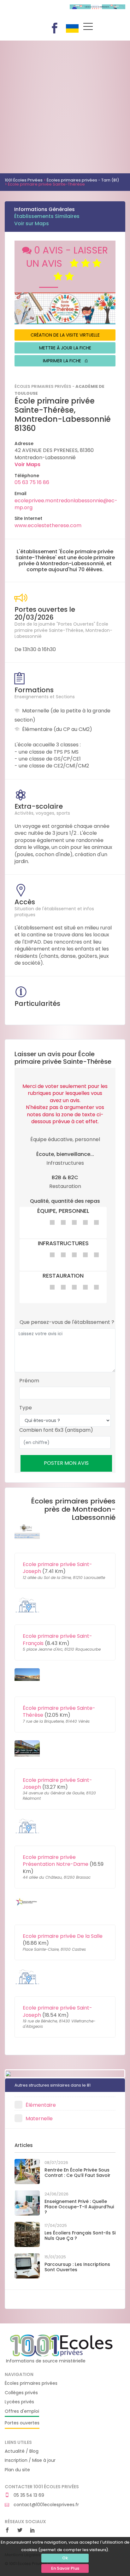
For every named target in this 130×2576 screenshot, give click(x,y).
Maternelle (39, 2119)
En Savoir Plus (65, 2568)
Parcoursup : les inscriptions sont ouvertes (77, 2267)
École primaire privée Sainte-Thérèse (59, 1712)
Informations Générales (44, 209)
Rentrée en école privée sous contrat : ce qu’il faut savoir (77, 2173)
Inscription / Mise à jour (30, 2460)
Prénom (29, 1381)
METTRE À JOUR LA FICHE (65, 348)
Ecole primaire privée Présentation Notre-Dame (56, 1861)
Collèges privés (21, 2393)
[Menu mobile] (88, 28)
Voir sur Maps (32, 223)
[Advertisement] (65, 105)
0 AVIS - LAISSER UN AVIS (67, 257)
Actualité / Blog (22, 2451)
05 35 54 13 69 (28, 2495)
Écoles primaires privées (31, 2383)
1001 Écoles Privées (32, 12)
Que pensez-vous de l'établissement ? (67, 1322)
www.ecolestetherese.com (48, 525)
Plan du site (17, 2470)
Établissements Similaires (47, 216)
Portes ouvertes (22, 2423)
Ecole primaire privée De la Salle (63, 1936)
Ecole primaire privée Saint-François (57, 1639)
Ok (65, 2558)
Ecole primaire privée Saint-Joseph (57, 1568)
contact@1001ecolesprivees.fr (46, 2505)
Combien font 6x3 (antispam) (56, 1430)
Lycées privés (19, 2402)
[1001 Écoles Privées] (62, 2345)
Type (26, 1408)
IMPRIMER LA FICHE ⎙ (65, 361)
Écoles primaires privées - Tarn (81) (83, 180)
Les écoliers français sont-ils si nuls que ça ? (80, 2236)
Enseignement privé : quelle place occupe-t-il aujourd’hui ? (79, 2207)
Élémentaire (41, 2105)
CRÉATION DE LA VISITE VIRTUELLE (65, 335)
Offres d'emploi (22, 2411)
